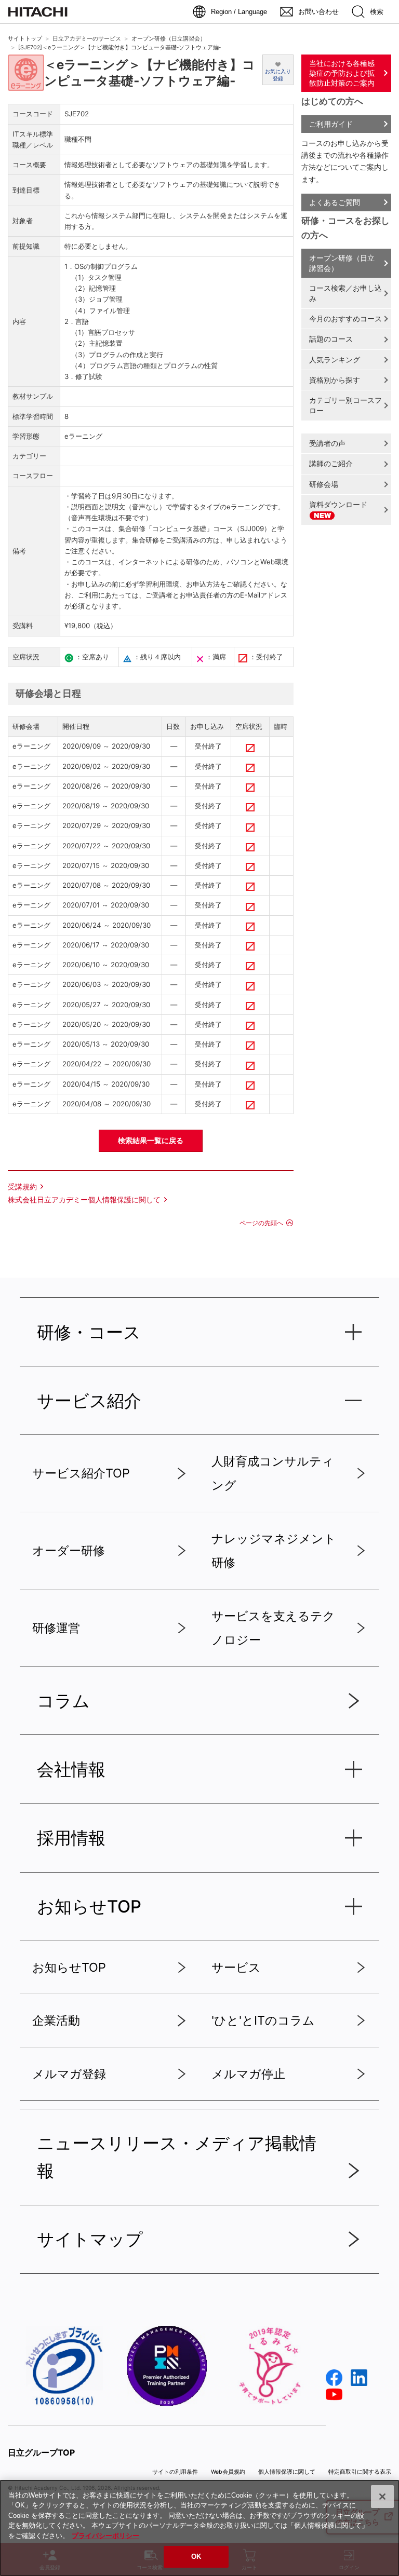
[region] (199, 2528)
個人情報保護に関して (287, 2472)
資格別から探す (335, 380)
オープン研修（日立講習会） (169, 39)
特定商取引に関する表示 (360, 2472)
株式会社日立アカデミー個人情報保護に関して (84, 1199)
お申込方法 (203, 584)
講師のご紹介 (331, 463)
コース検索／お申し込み (345, 293)
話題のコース (331, 339)
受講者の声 (327, 443)
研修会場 (324, 484)
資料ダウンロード (338, 504)
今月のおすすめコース (345, 318)
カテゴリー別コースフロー (345, 405)
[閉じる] (382, 2497)
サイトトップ (25, 39)
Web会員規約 (228, 2472)
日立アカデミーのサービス (87, 39)
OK (196, 2557)
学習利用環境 (159, 584)
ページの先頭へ (261, 1223)
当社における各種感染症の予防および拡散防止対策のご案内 (342, 73)
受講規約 (22, 1187)
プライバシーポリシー (105, 2536)
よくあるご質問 (335, 202)
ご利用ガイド (331, 124)
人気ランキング (335, 360)
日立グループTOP (41, 2452)
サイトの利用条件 (175, 2472)
